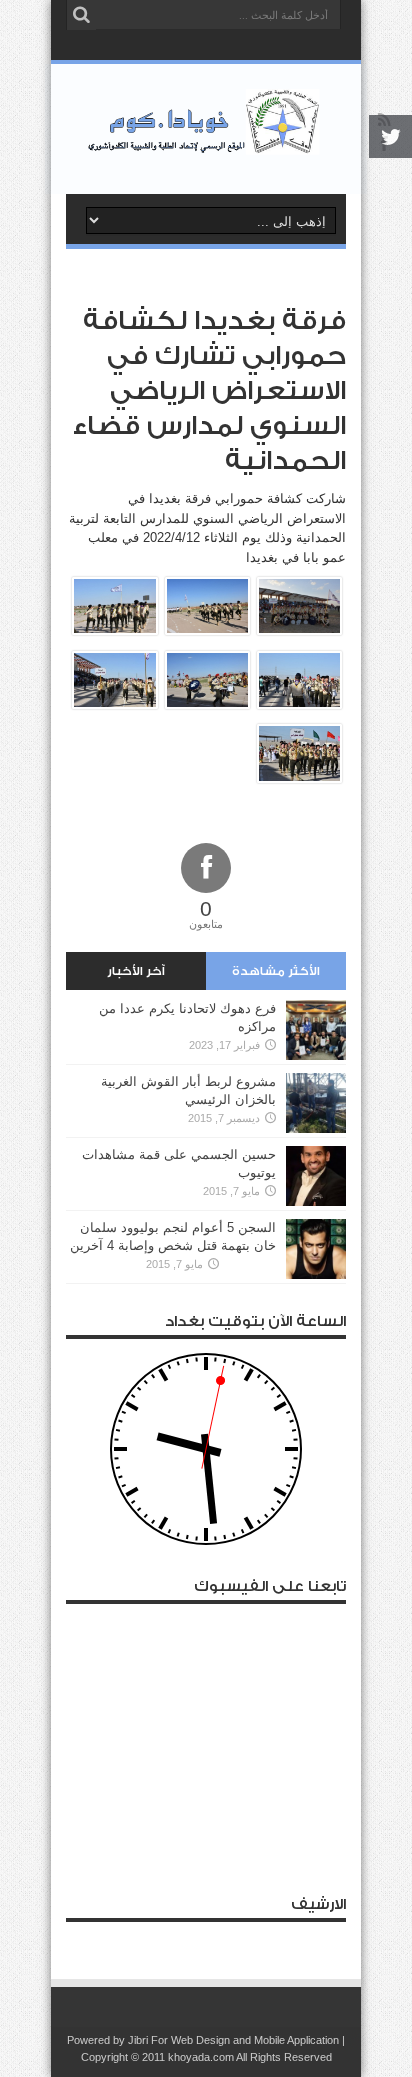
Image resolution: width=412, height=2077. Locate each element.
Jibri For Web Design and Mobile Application (233, 2040)
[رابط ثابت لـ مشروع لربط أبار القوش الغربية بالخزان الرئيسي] (316, 1128)
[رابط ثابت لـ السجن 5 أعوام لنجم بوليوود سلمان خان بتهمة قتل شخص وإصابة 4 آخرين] (316, 1274)
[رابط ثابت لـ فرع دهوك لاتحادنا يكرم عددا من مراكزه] (316, 1055)
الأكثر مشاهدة (276, 971)
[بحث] (81, 15)
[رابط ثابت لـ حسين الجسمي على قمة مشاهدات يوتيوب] (316, 1201)
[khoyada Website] (206, 144)
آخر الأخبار (136, 971)
